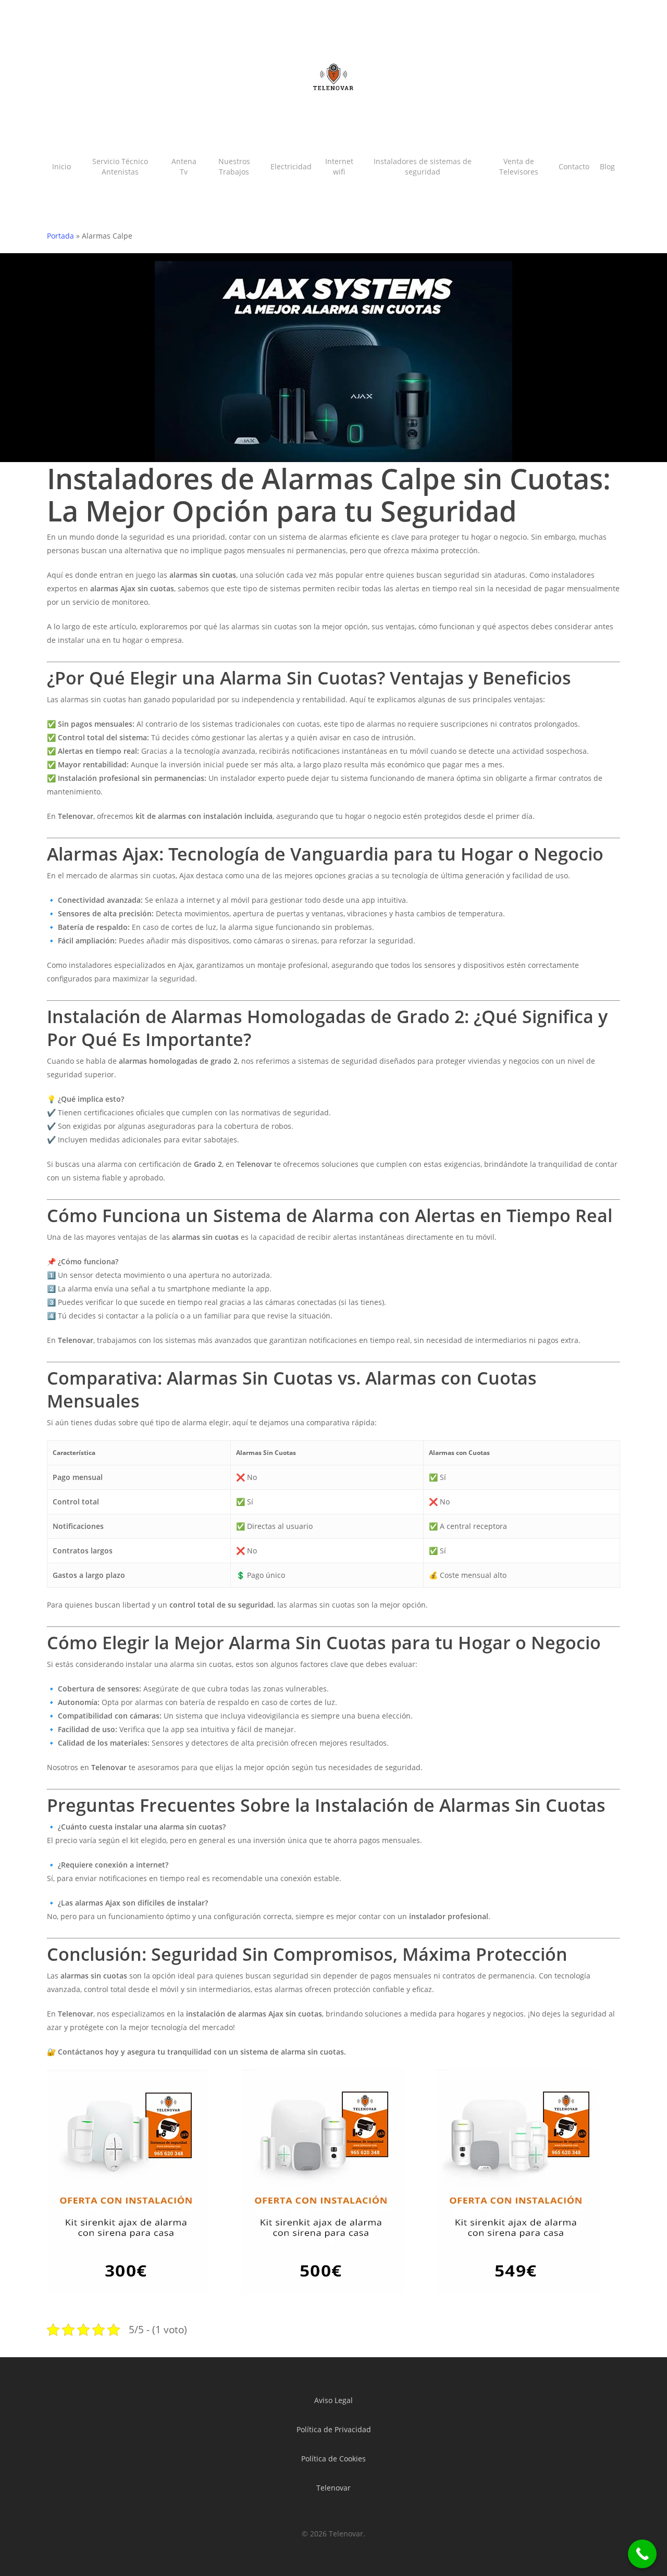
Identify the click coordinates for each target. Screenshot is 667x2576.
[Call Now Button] (642, 2554)
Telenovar (333, 2488)
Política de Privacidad (334, 2429)
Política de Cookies (333, 2459)
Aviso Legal (333, 2400)
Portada (60, 236)
